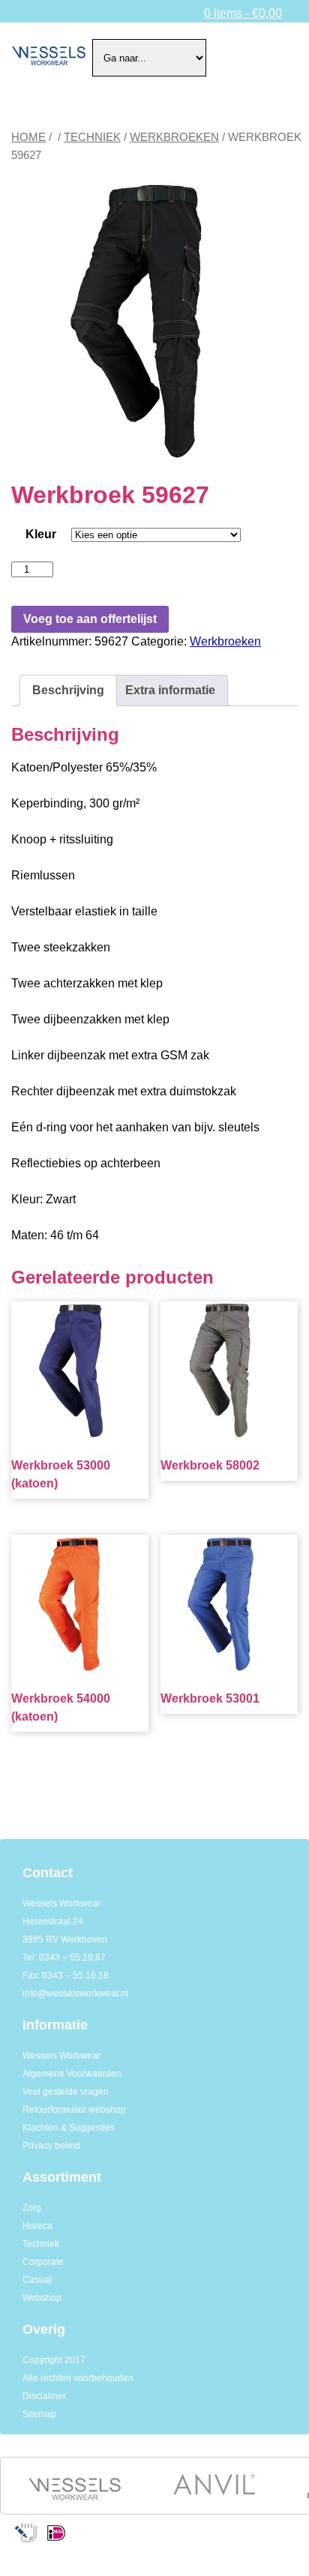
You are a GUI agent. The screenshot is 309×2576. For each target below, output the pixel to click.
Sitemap (39, 2414)
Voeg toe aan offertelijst (90, 619)
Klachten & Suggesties (69, 2128)
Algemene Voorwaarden (72, 2074)
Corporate (43, 2262)
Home (28, 137)
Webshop (42, 2298)
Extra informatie (170, 690)
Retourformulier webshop (74, 2110)
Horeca (37, 2226)
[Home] (49, 58)
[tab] (68, 690)
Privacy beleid (51, 2146)
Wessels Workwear (61, 2056)
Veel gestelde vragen (66, 2092)
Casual (37, 2280)
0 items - (243, 13)
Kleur (41, 534)
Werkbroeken (174, 137)
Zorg (32, 2208)
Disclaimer (44, 2396)
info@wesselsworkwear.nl (75, 1993)
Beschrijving (68, 690)
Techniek (92, 137)
